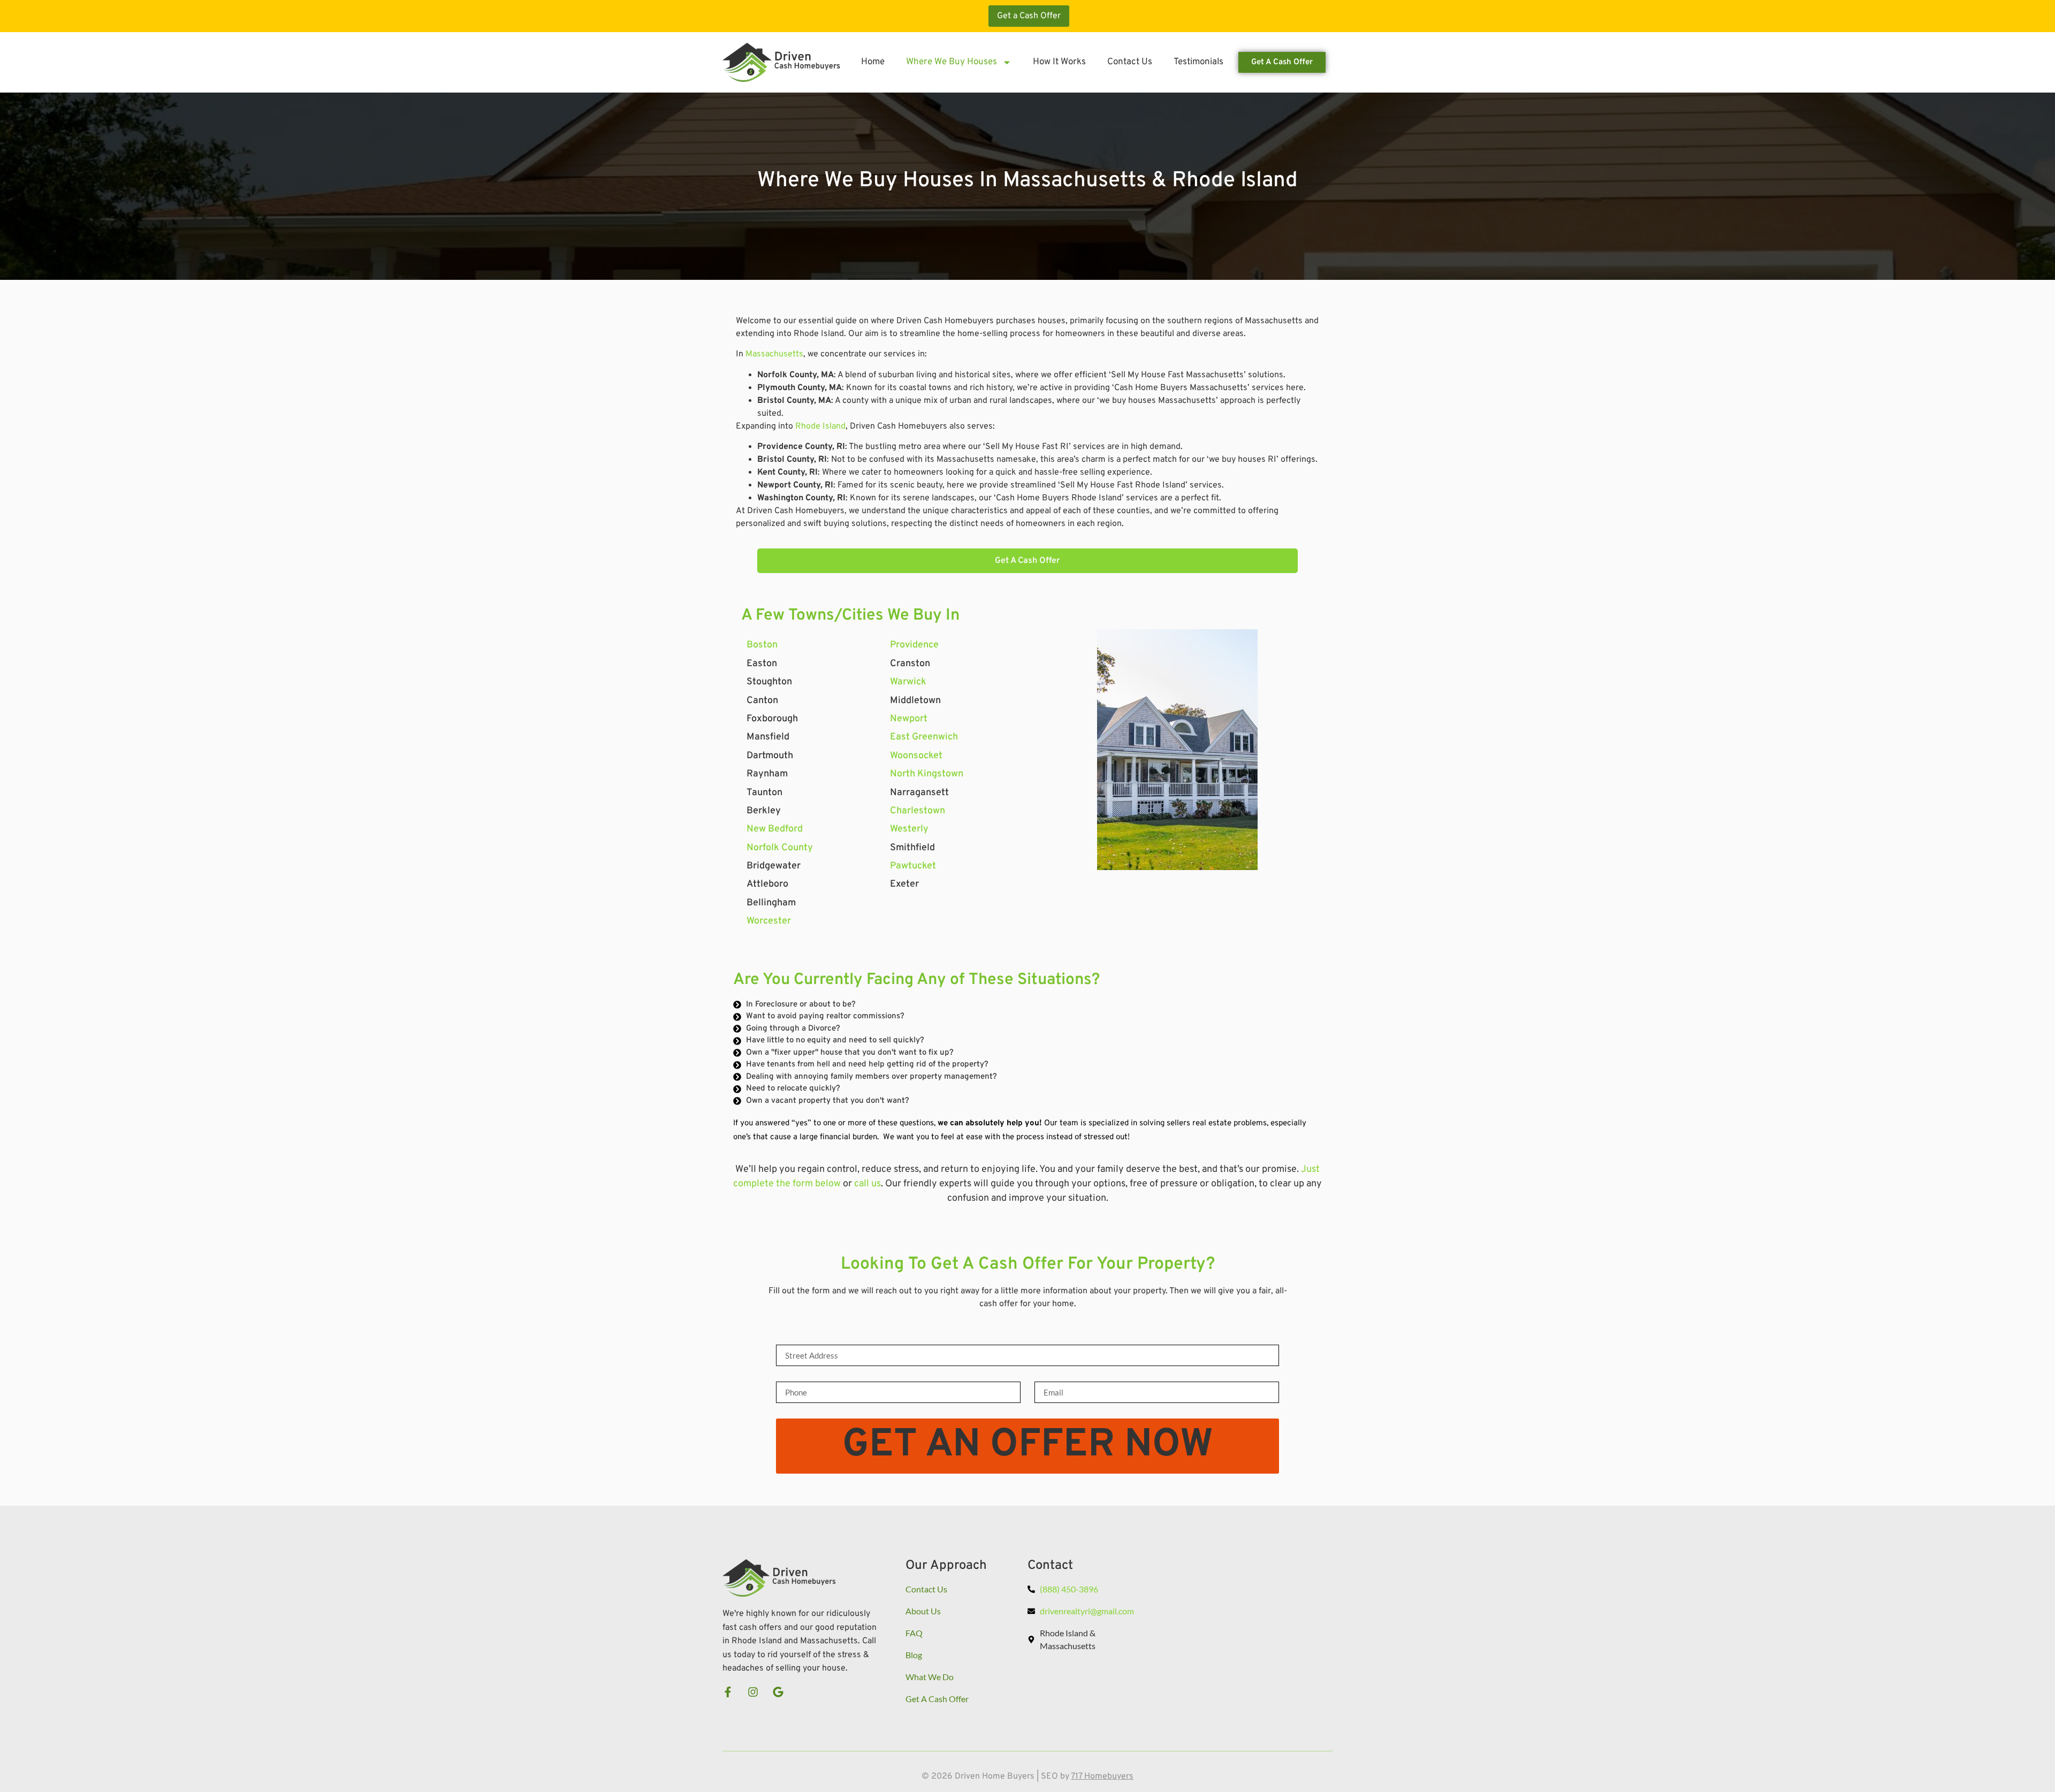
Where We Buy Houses (952, 62)
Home (873, 62)
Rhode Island (820, 426)
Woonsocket (916, 756)
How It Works (1059, 62)
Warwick (908, 682)
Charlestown (918, 811)
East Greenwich (924, 737)
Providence (914, 645)
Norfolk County (780, 848)
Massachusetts (774, 354)
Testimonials (1198, 62)
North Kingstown (927, 774)
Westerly (909, 829)
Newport (909, 719)
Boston (762, 645)
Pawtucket (913, 866)
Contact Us (1130, 62)
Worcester (769, 921)
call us (867, 1184)
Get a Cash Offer (1029, 16)
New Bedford (775, 829)
